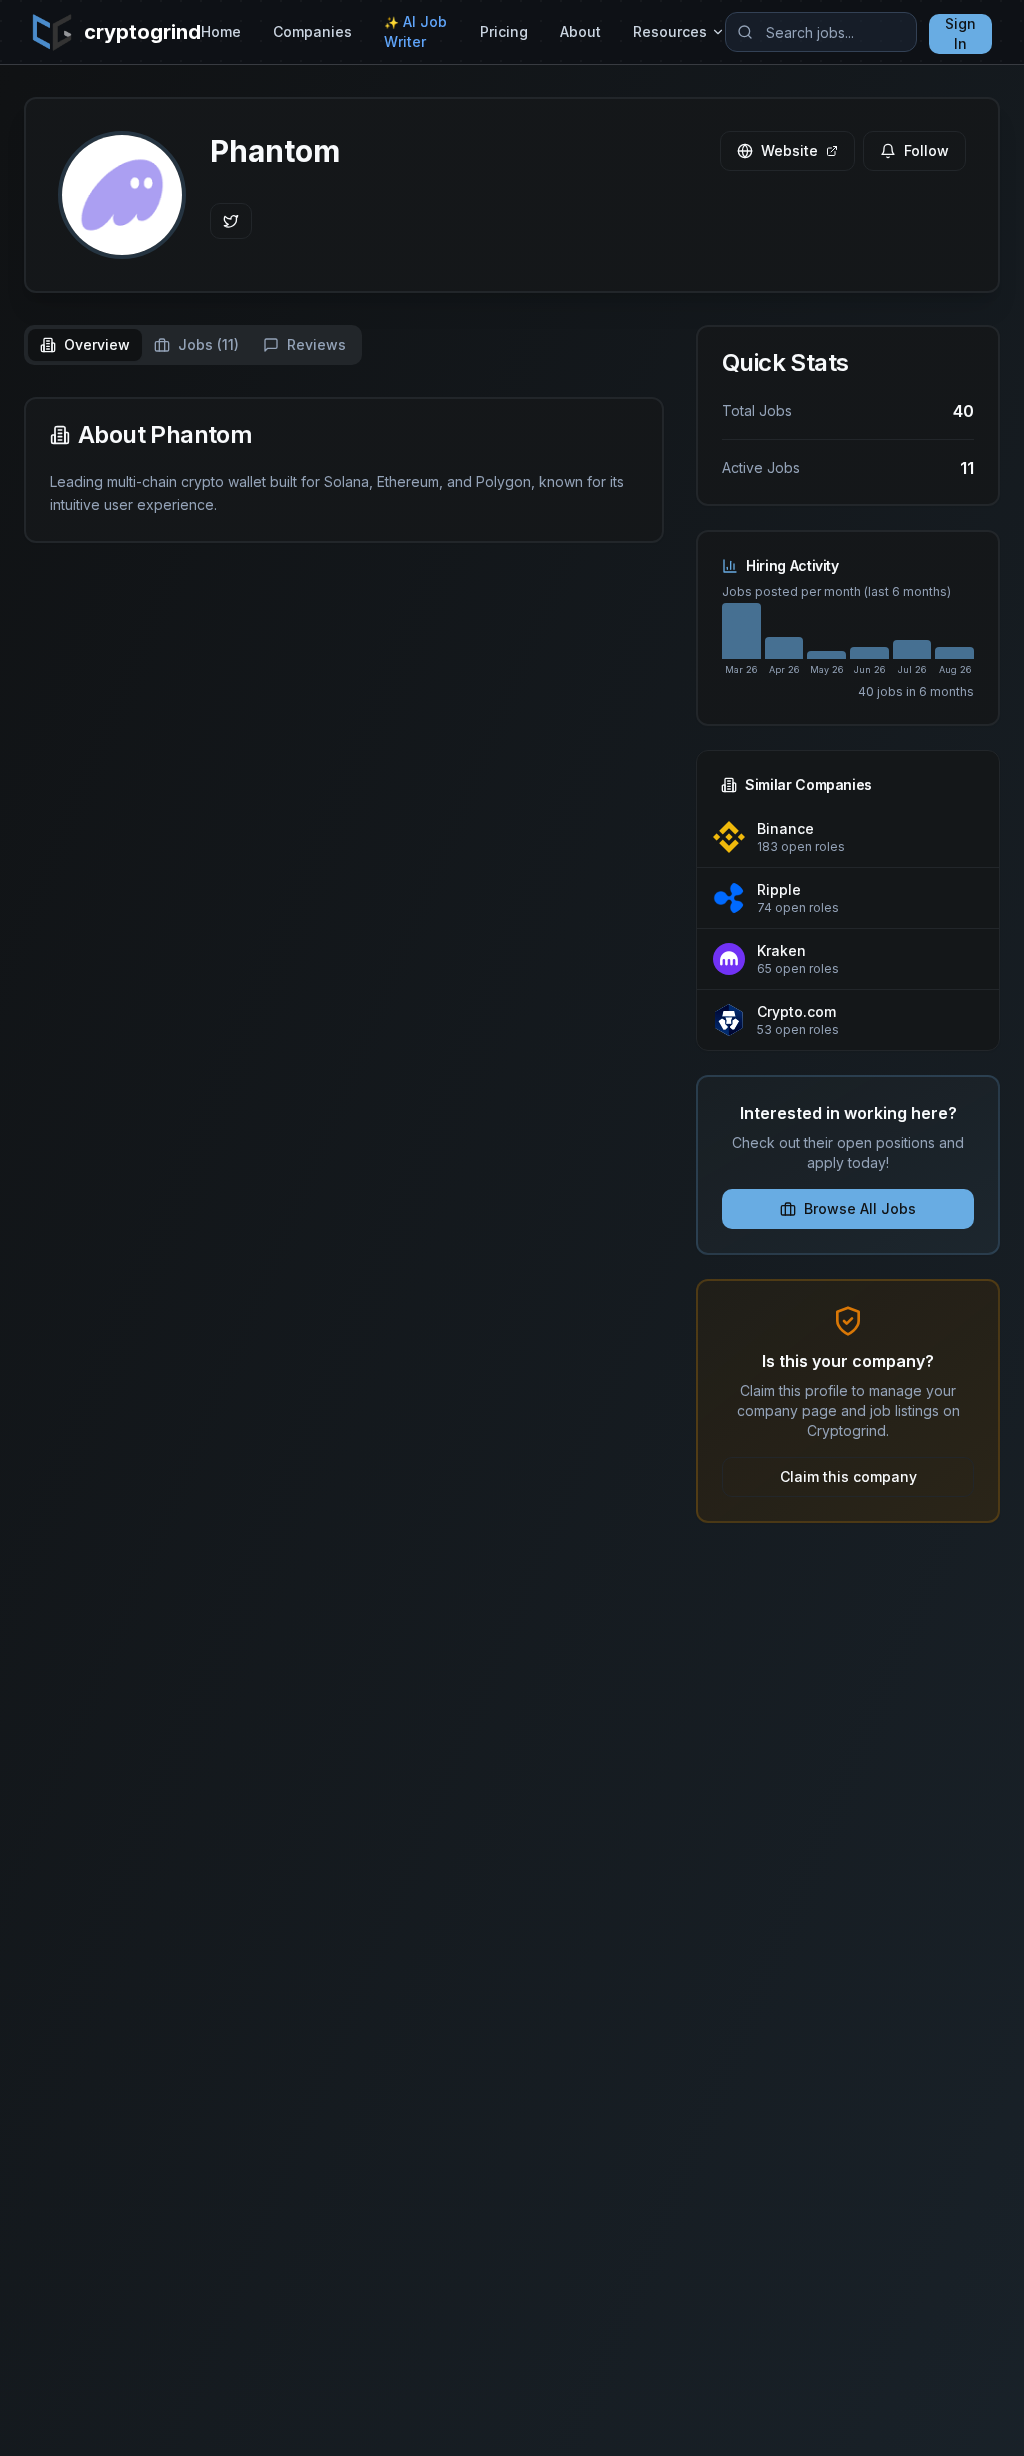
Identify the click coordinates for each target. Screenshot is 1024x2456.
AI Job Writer (415, 31)
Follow (926, 150)
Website (789, 150)
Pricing (504, 31)
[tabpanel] (344, 470)
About (580, 31)
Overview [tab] (97, 344)
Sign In (960, 33)
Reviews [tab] (316, 344)
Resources (670, 31)
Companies (312, 31)
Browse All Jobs (860, 1208)
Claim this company (848, 1476)
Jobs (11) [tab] (208, 344)
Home (221, 31)
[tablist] (193, 345)
